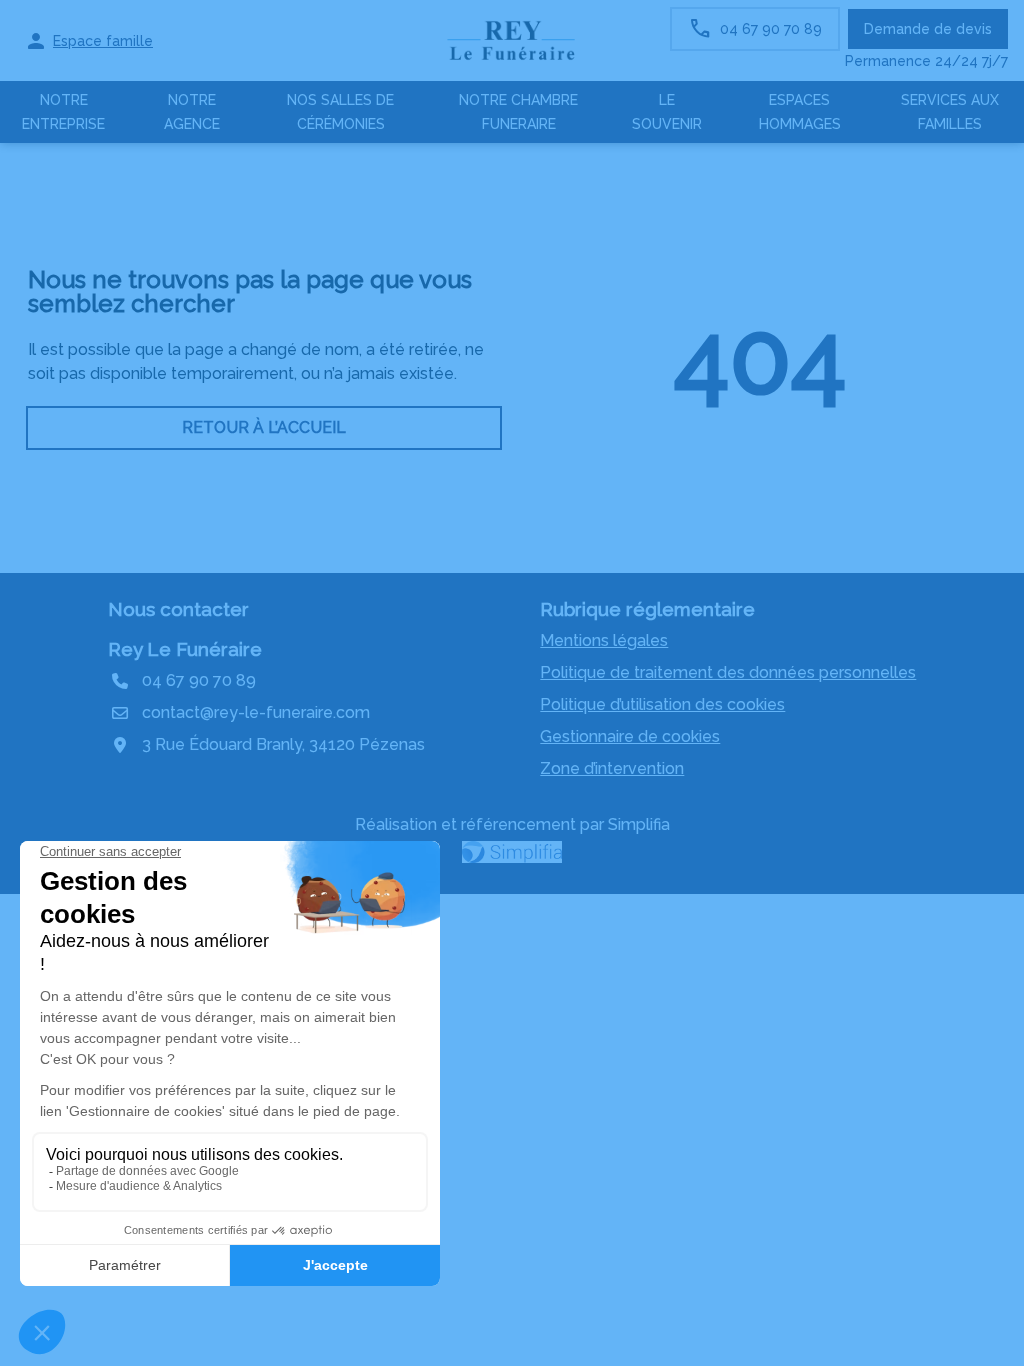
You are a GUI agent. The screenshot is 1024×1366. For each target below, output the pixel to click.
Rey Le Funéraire (185, 649)
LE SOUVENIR (667, 112)
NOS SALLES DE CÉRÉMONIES (340, 112)
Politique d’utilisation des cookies (662, 704)
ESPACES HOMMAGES (800, 112)
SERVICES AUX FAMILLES (950, 112)
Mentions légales (604, 640)
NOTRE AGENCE (192, 112)
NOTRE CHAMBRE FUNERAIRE (518, 112)
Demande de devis (928, 29)
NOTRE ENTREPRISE (63, 112)
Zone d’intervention (612, 768)
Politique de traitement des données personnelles (728, 672)
